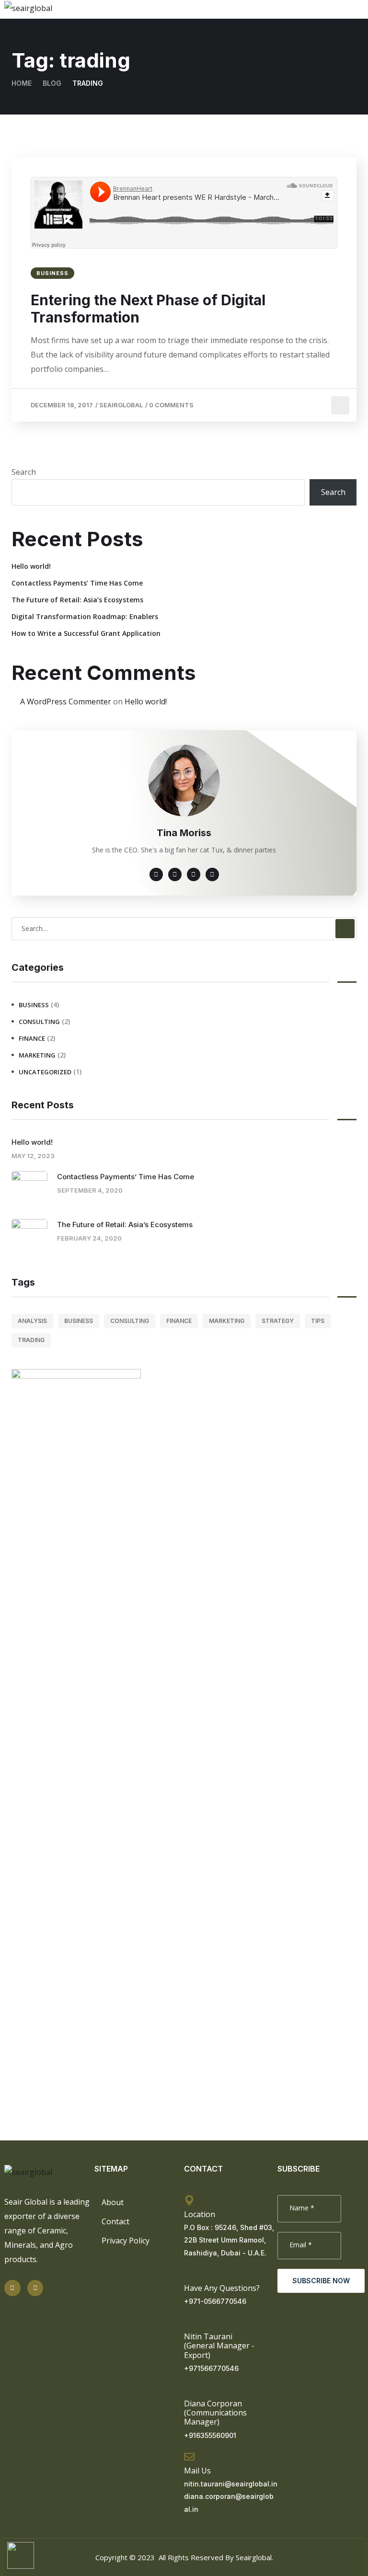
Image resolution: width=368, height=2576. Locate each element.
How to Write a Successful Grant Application (86, 633)
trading (31, 1340)
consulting (39, 1022)
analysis (32, 1321)
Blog (52, 83)
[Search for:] (184, 928)
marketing (37, 1055)
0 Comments (171, 405)
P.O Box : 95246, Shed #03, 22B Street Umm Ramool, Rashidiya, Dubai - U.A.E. (229, 2240)
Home (22, 83)
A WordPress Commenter (66, 701)
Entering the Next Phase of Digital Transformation (148, 309)
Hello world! (31, 566)
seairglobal (121, 405)
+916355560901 (210, 2435)
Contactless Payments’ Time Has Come (77, 583)
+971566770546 (211, 2368)
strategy (278, 1321)
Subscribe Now (321, 2281)
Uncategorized (45, 1072)
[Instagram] (12, 2288)
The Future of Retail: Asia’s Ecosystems (77, 600)
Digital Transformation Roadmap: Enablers (85, 616)
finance (32, 1038)
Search (24, 472)
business (52, 273)
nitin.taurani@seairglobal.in (231, 2484)
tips (318, 1321)
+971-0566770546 (215, 2301)
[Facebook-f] (35, 2288)
